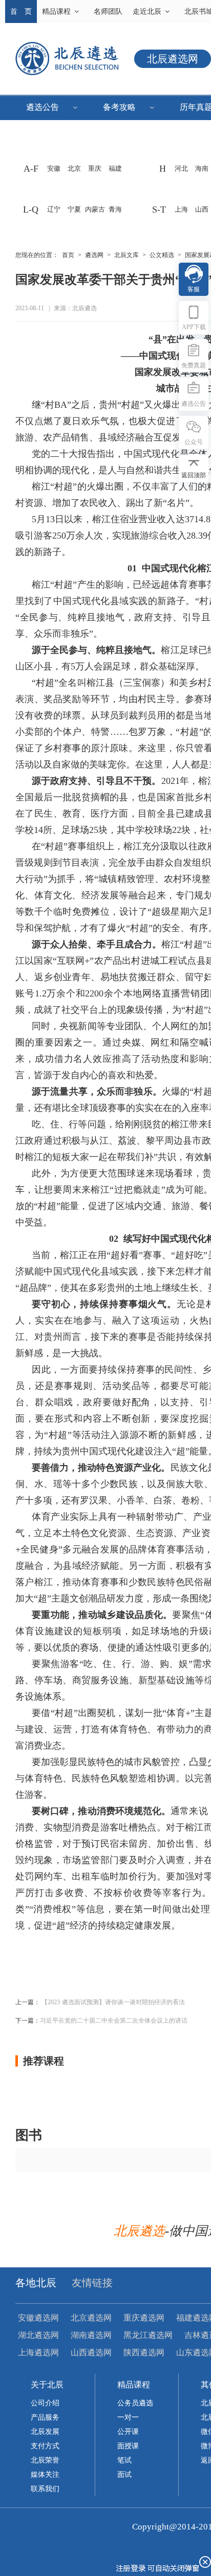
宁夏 (74, 209)
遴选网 (94, 255)
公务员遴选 (135, 2403)
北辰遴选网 (173, 59)
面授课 (128, 2446)
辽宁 (54, 209)
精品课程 (56, 11)
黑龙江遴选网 (148, 2335)
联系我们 (45, 2489)
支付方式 (45, 2446)
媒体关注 (45, 2475)
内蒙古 (95, 209)
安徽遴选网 (38, 2318)
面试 (124, 2475)
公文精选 (162, 255)
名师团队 (108, 11)
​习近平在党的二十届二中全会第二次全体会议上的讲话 (114, 2021)
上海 (181, 209)
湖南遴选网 (91, 2335)
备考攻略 (119, 107)
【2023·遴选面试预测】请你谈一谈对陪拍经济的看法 (113, 2002)
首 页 (21, 11)
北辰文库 (126, 255)
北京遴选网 (91, 2318)
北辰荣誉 (45, 2460)
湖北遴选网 (38, 2335)
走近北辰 (147, 11)
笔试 (124, 2460)
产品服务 (45, 2417)
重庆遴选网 (144, 2318)
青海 (115, 209)
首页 (68, 255)
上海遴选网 (38, 2352)
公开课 (128, 2432)
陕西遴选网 (144, 2352)
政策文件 (125, 133)
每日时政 (49, 158)
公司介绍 (45, 2403)
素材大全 (49, 133)
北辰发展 (45, 2432)
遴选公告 (43, 107)
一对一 (128, 2417)
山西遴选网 (91, 2352)
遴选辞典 (125, 158)
